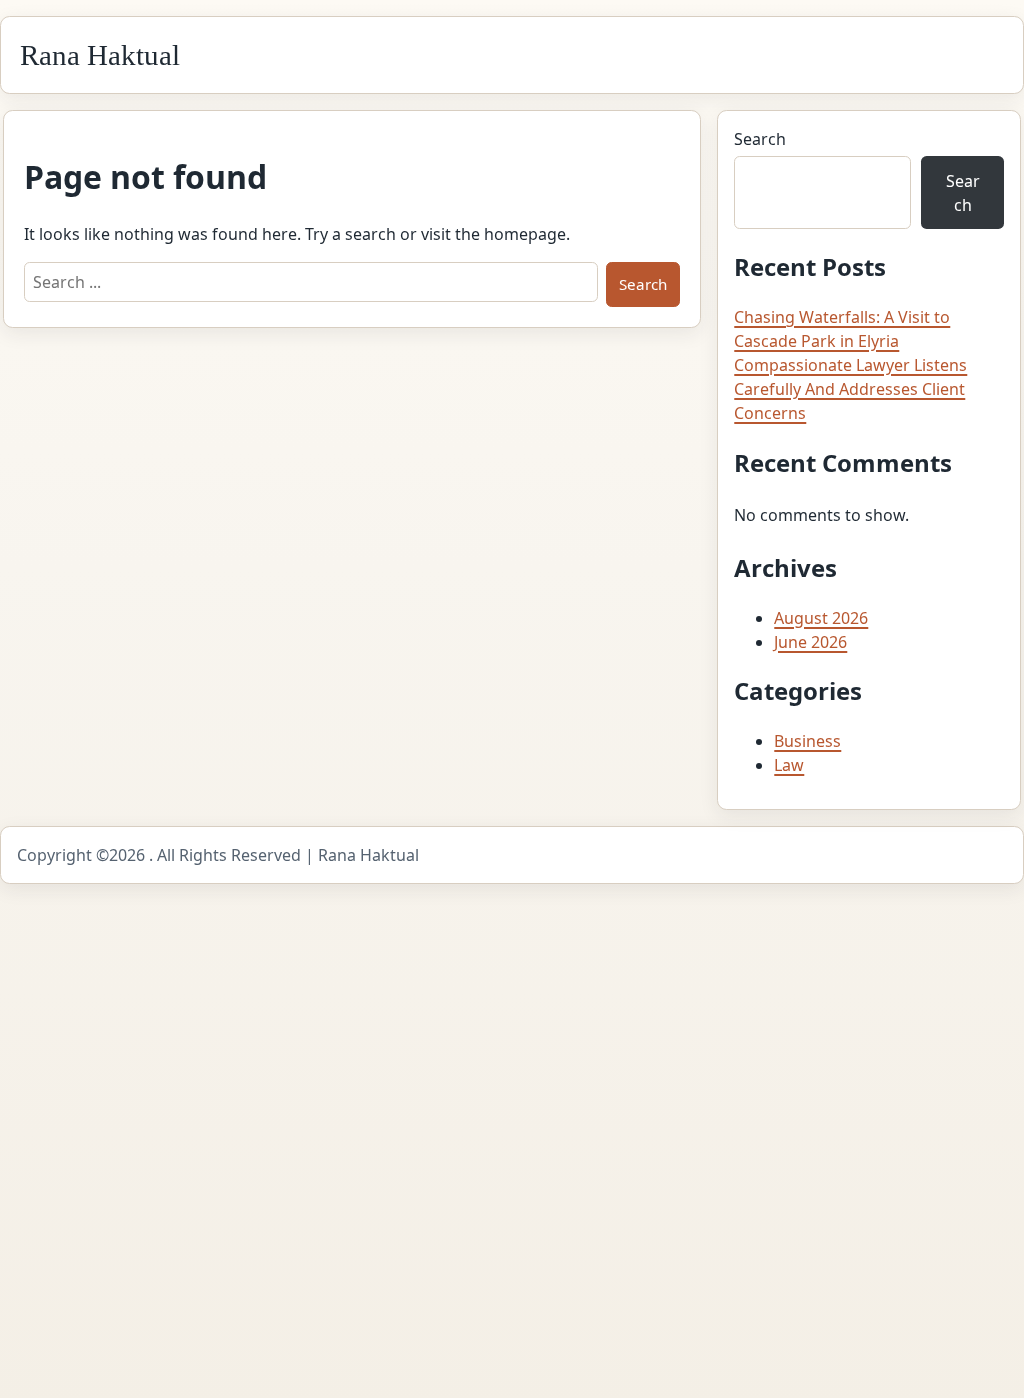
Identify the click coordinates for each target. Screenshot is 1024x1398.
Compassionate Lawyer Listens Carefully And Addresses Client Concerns (850, 389)
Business (807, 741)
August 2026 (821, 618)
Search (760, 139)
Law (789, 765)
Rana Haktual (100, 55)
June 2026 (810, 642)
